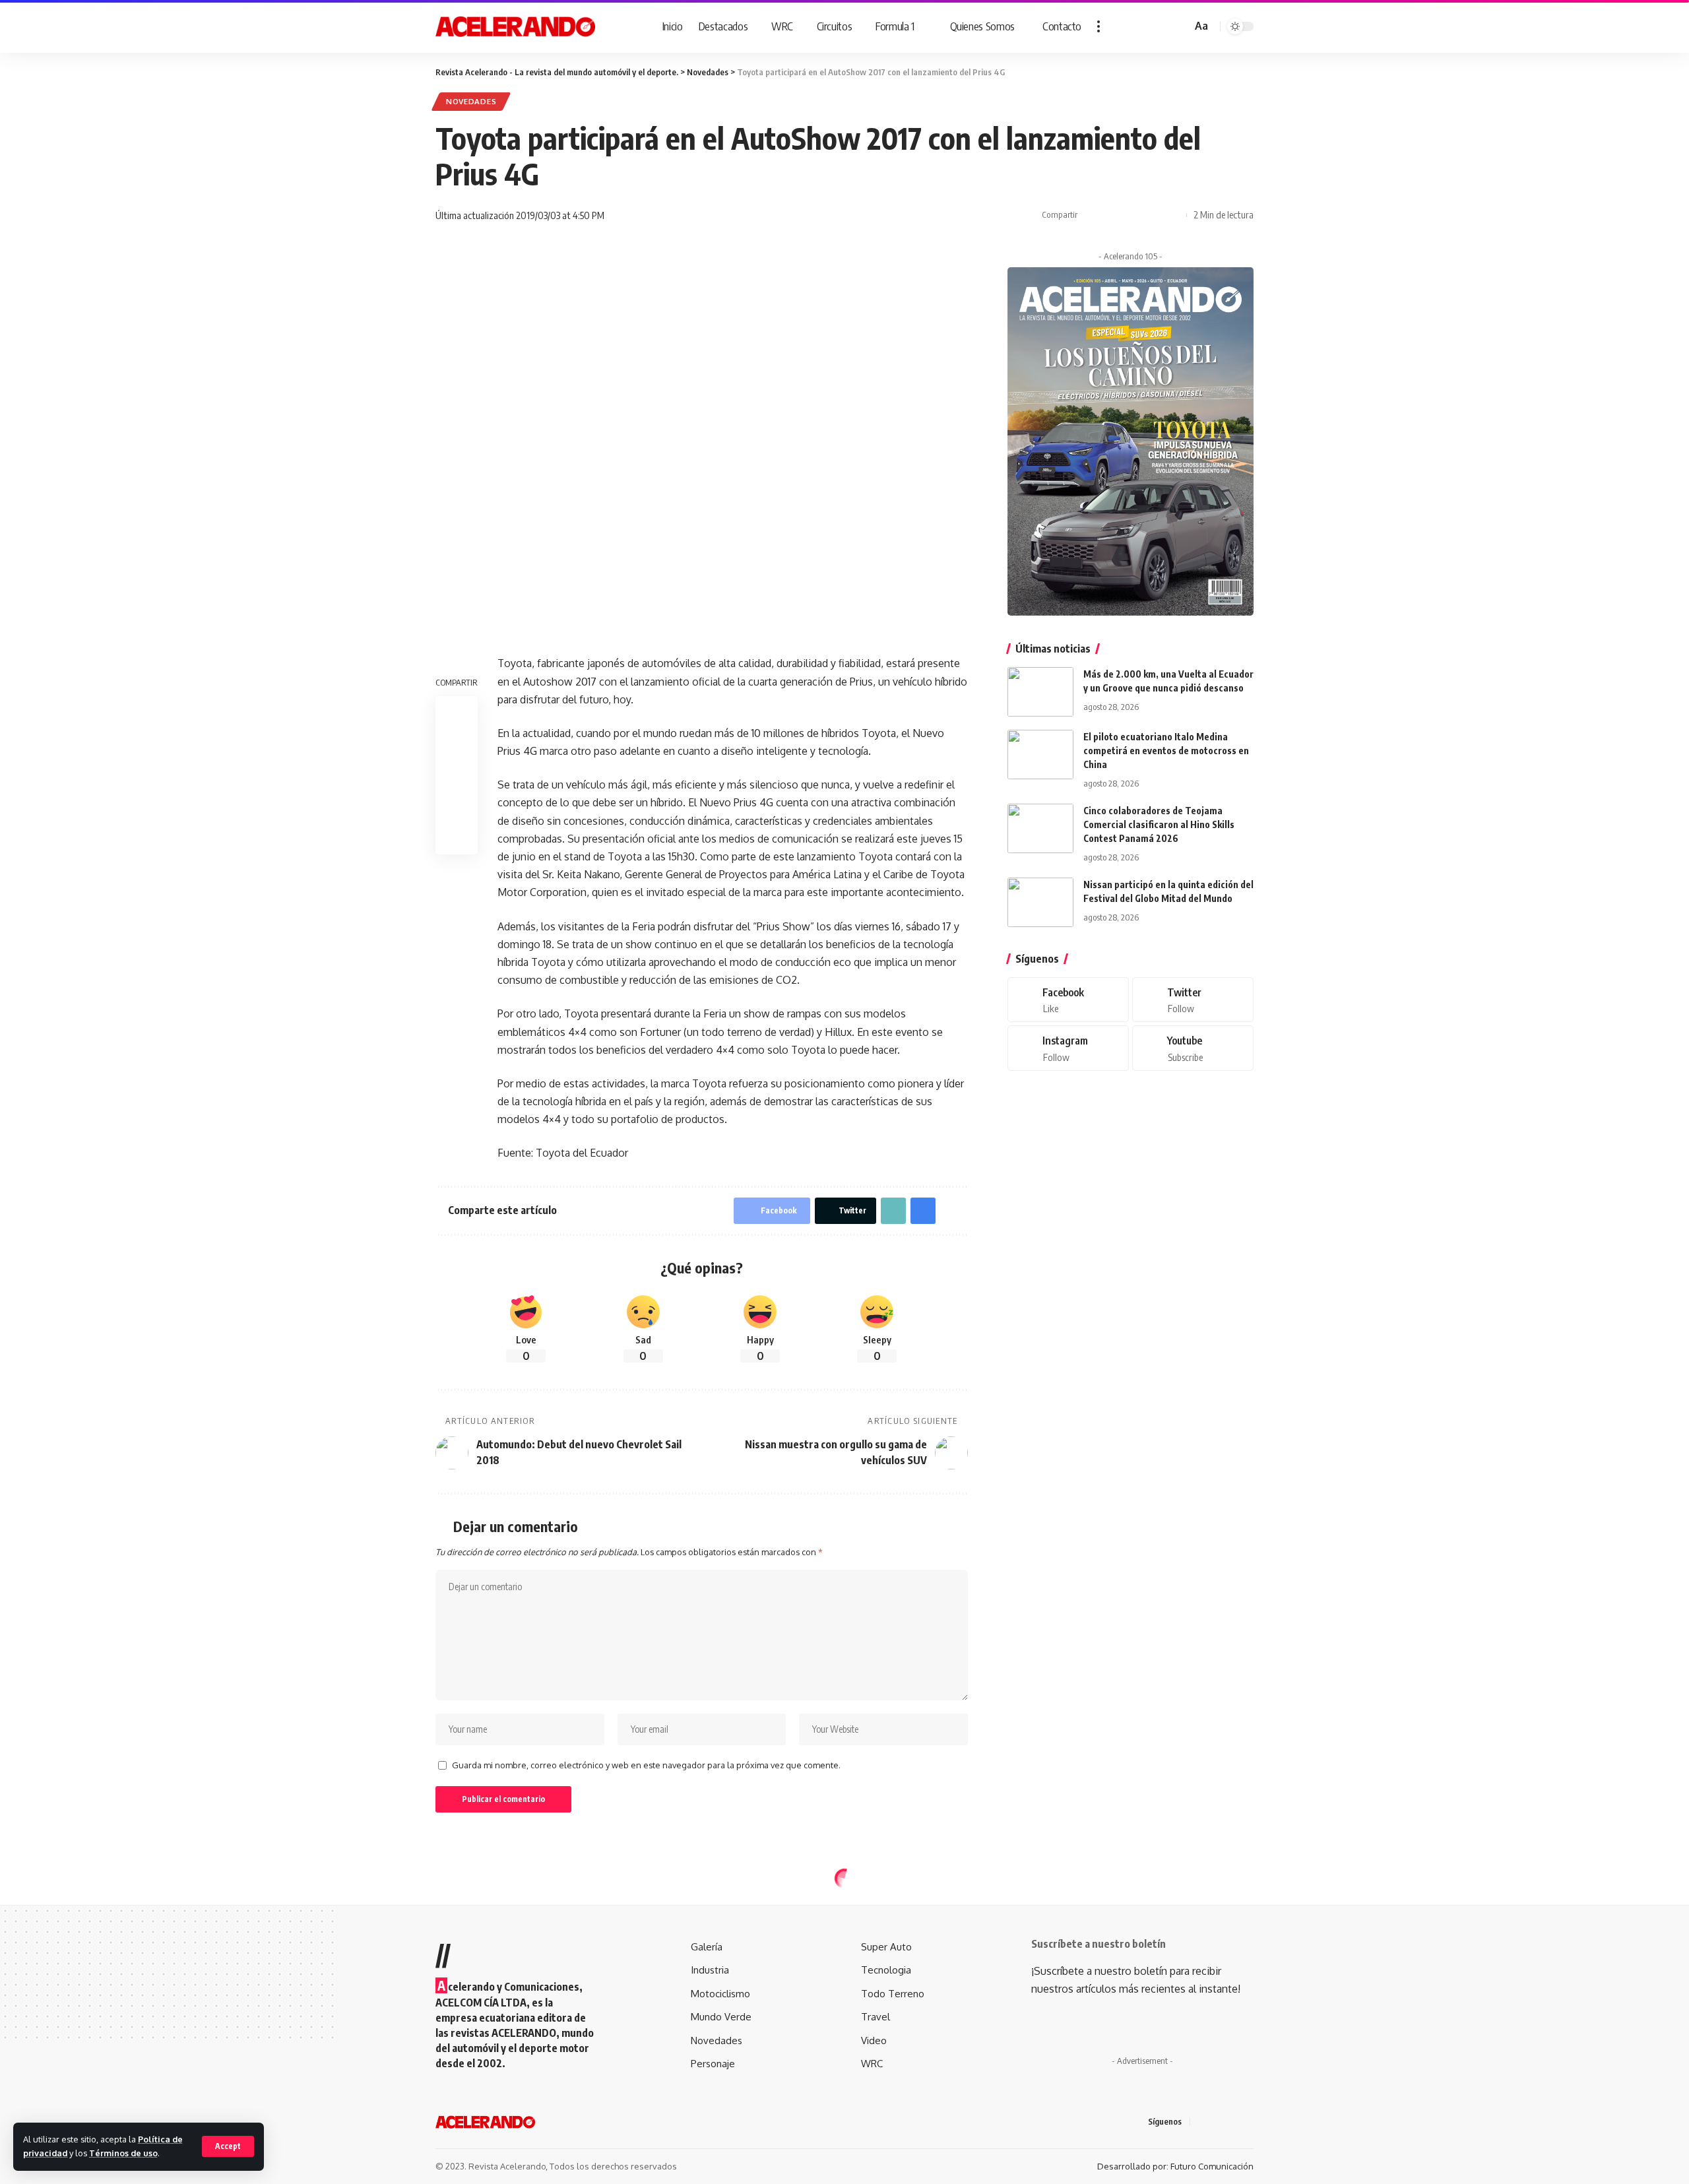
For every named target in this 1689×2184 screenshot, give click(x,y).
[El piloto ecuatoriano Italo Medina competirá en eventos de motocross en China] (1040, 755)
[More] (1173, 215)
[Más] (1099, 26)
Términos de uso (123, 2153)
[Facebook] (1068, 1000)
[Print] (1153, 215)
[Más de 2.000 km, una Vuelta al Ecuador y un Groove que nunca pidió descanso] (1040, 692)
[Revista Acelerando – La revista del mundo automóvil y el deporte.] (485, 2122)
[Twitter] (1193, 1000)
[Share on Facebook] (1091, 215)
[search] (1180, 26)
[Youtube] (1193, 1049)
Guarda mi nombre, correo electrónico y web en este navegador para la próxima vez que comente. (646, 1765)
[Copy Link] (1132, 215)
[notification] (1163, 26)
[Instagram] (1068, 1049)
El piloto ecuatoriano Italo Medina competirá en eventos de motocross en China (1166, 751)
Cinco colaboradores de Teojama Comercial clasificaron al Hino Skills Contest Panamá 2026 (1159, 824)
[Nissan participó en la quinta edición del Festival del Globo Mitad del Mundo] (1040, 902)
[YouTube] (1234, 2122)
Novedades (471, 101)
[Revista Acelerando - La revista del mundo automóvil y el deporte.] (515, 26)
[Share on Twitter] (1112, 215)
